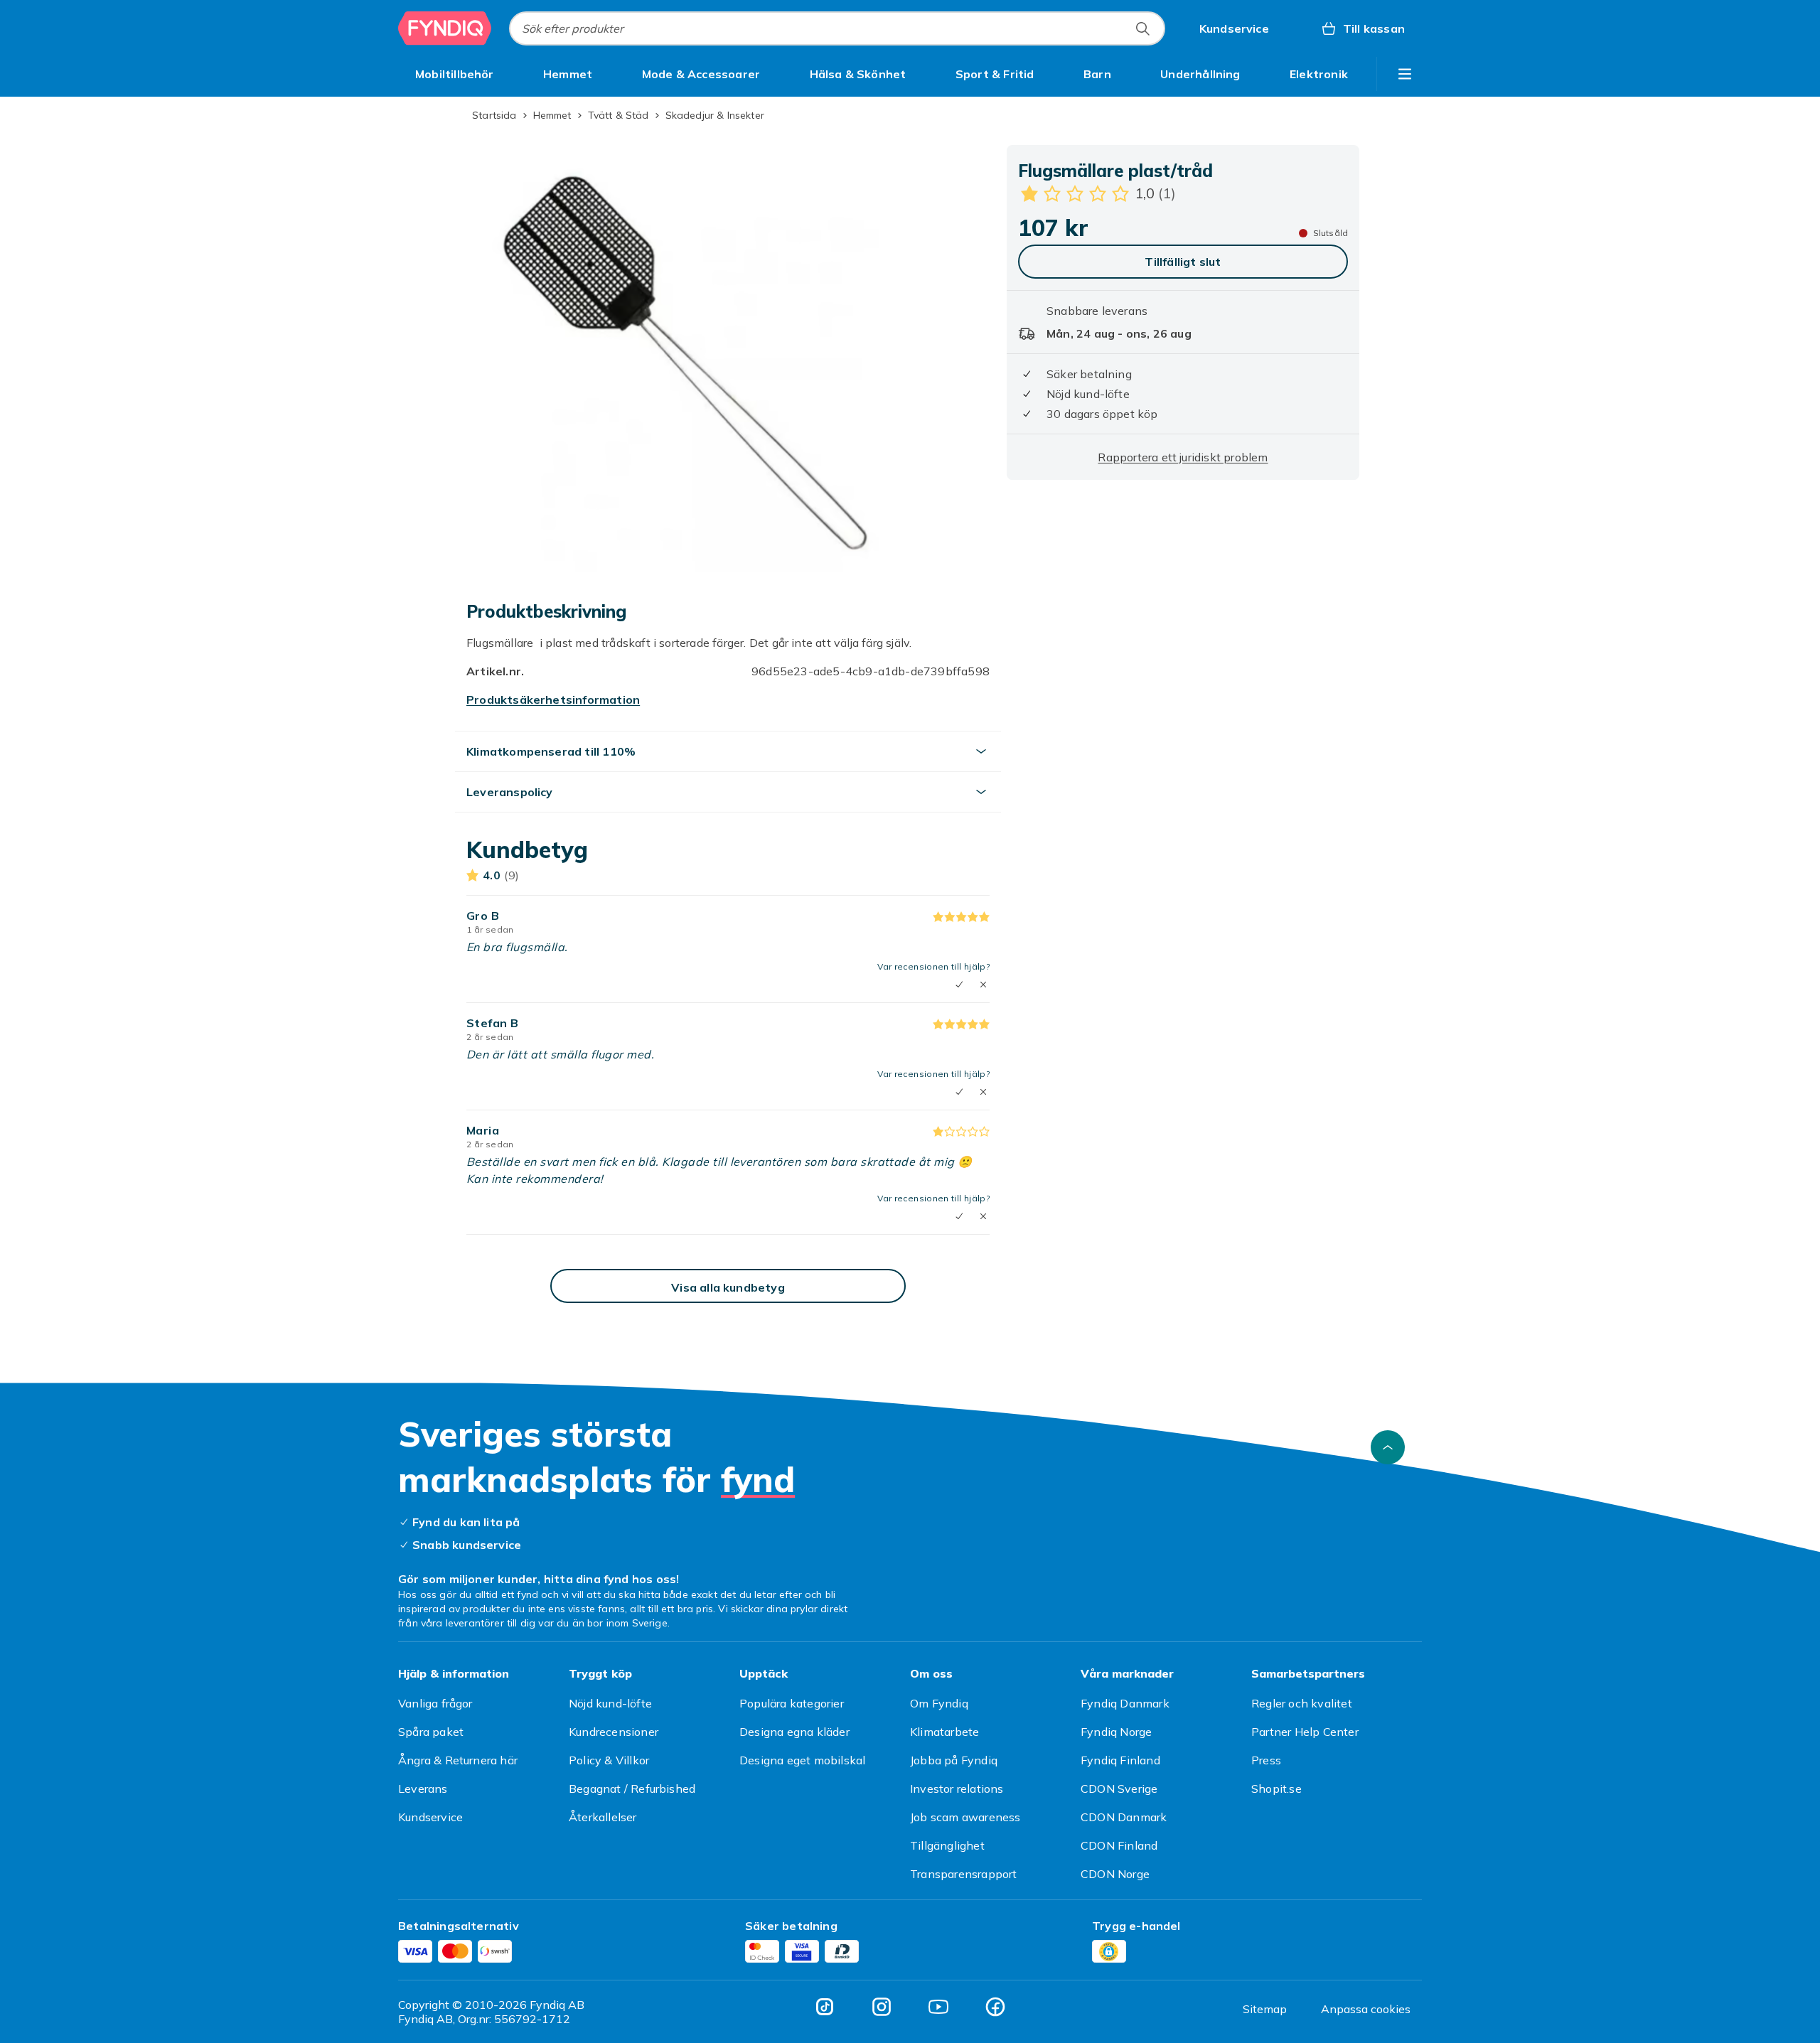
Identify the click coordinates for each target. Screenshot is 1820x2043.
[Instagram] (882, 2007)
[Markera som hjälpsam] (959, 985)
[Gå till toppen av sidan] (1388, 1447)
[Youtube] (938, 2007)
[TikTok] (825, 2007)
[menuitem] (455, 74)
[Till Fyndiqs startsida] (445, 28)
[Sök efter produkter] (1142, 28)
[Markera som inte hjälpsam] (983, 985)
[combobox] (837, 28)
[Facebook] (995, 2007)
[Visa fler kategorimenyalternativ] (1405, 74)
